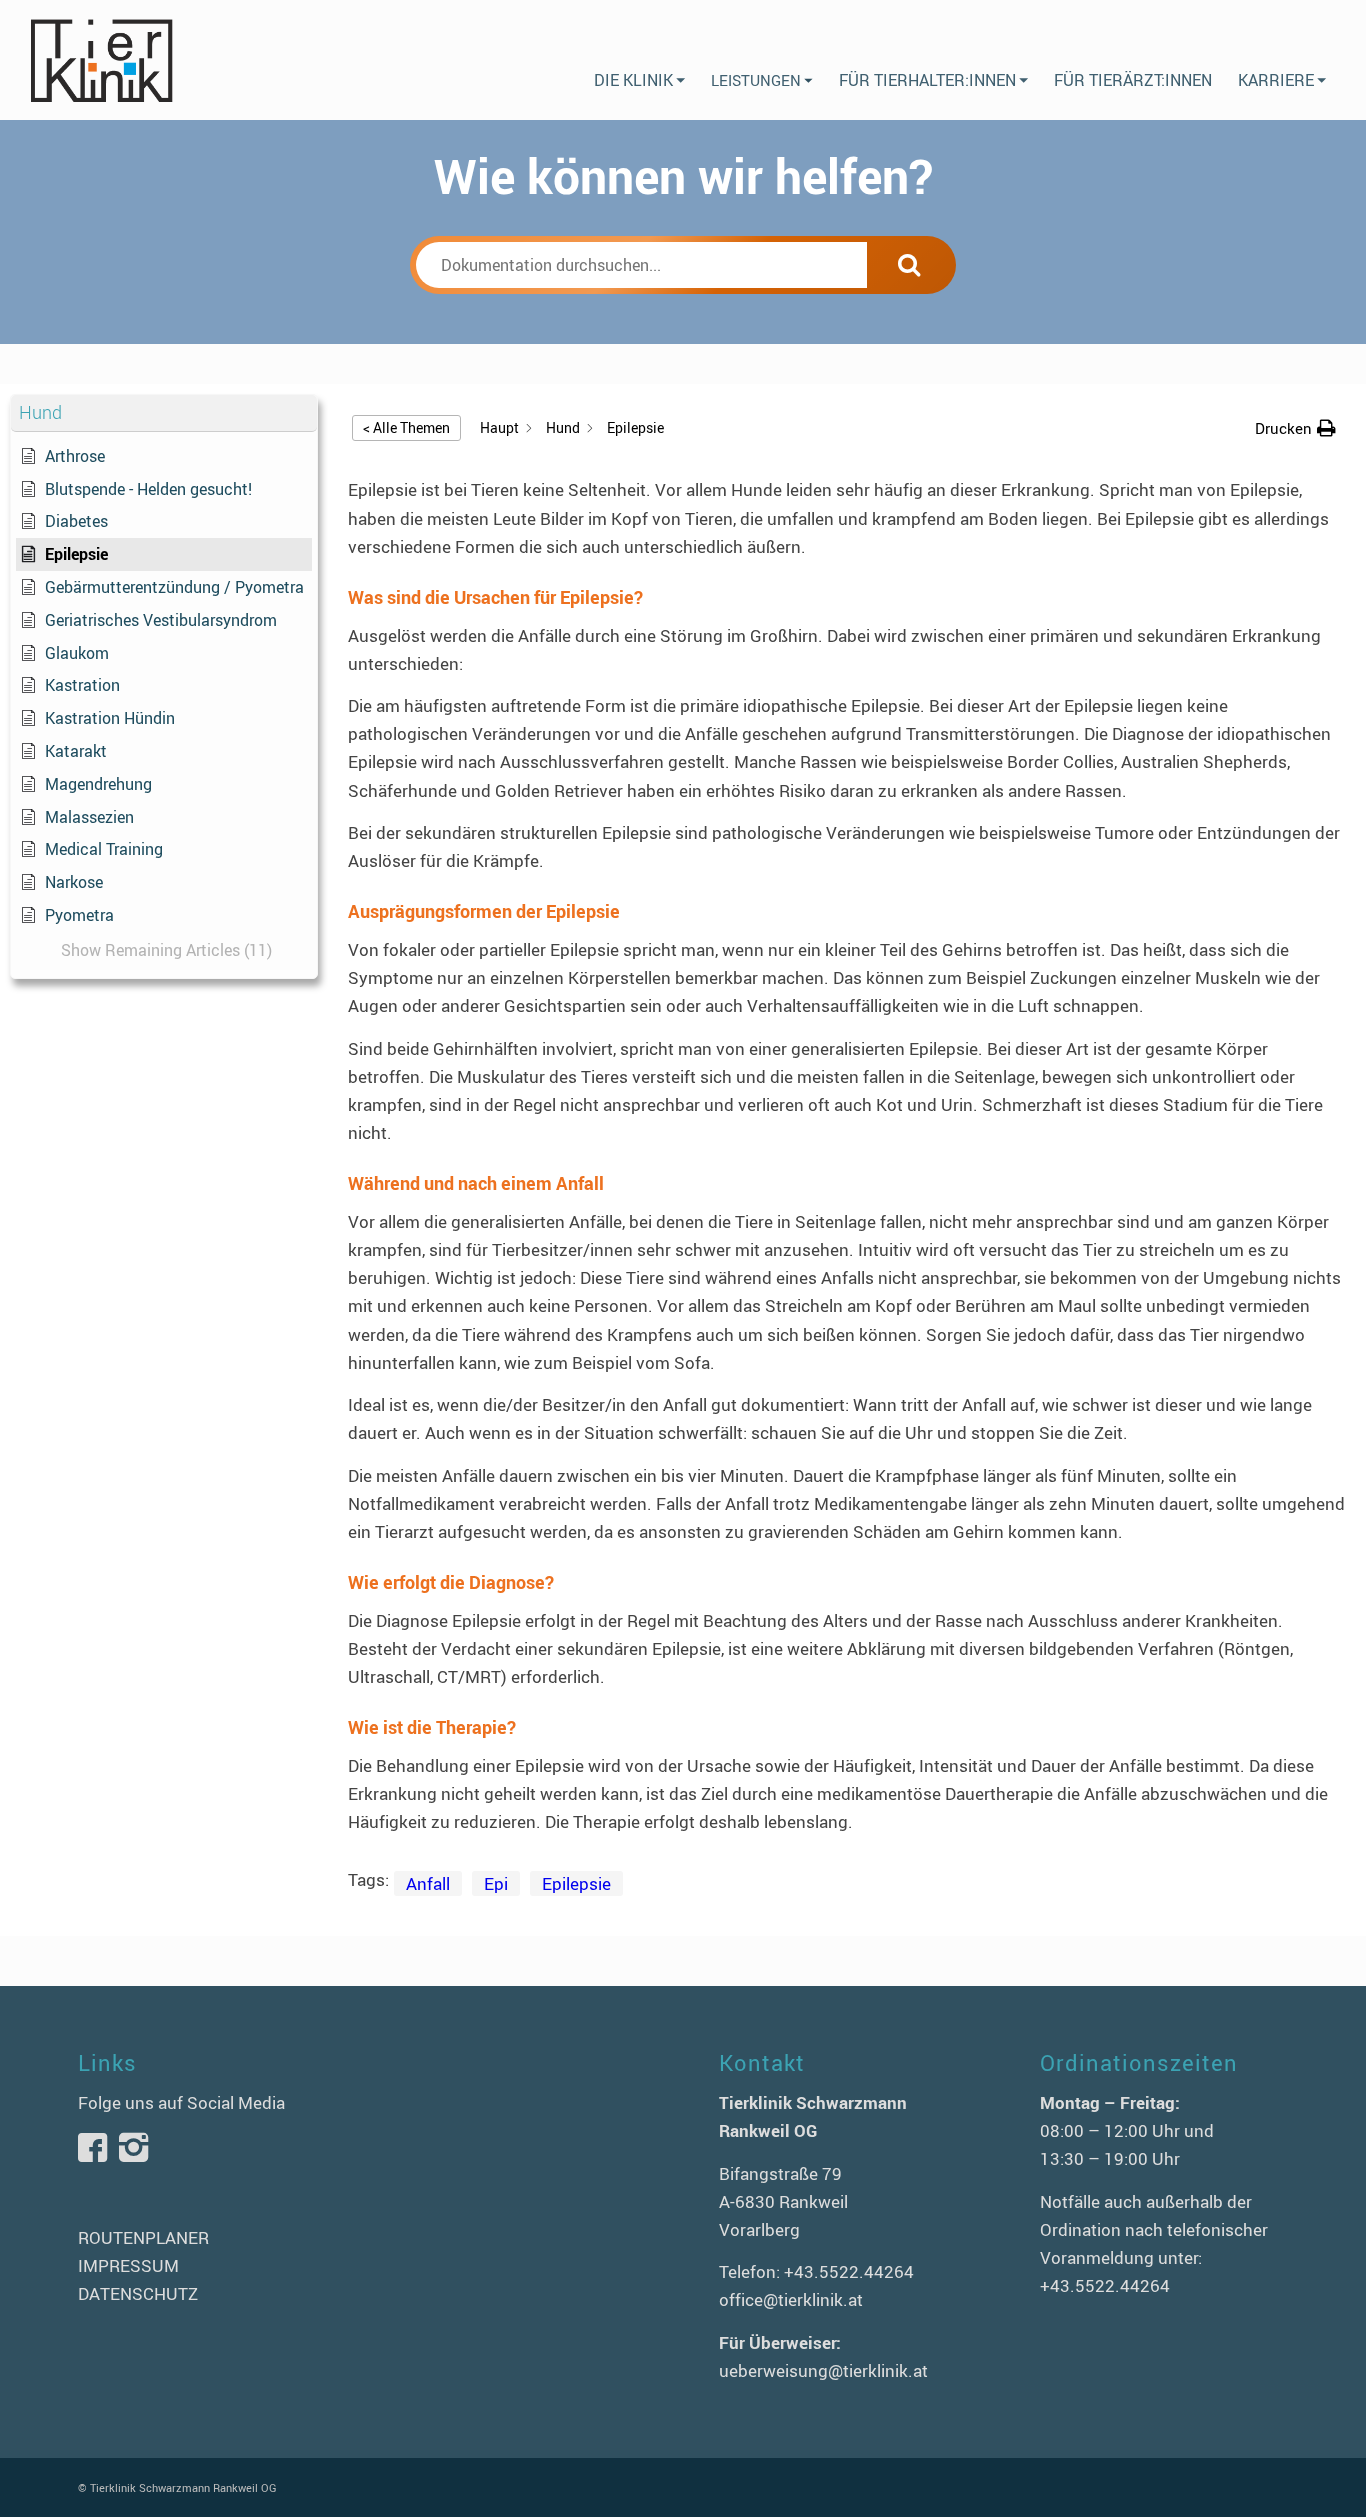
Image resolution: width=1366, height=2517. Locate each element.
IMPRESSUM (128, 2265)
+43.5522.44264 (849, 2271)
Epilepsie (576, 1883)
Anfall (428, 1883)
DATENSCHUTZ (138, 2293)
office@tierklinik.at (791, 2299)
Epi (496, 1883)
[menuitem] (639, 60)
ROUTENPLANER (143, 2237)
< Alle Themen (406, 427)
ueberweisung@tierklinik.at (823, 2370)
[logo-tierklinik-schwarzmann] (100, 60)
